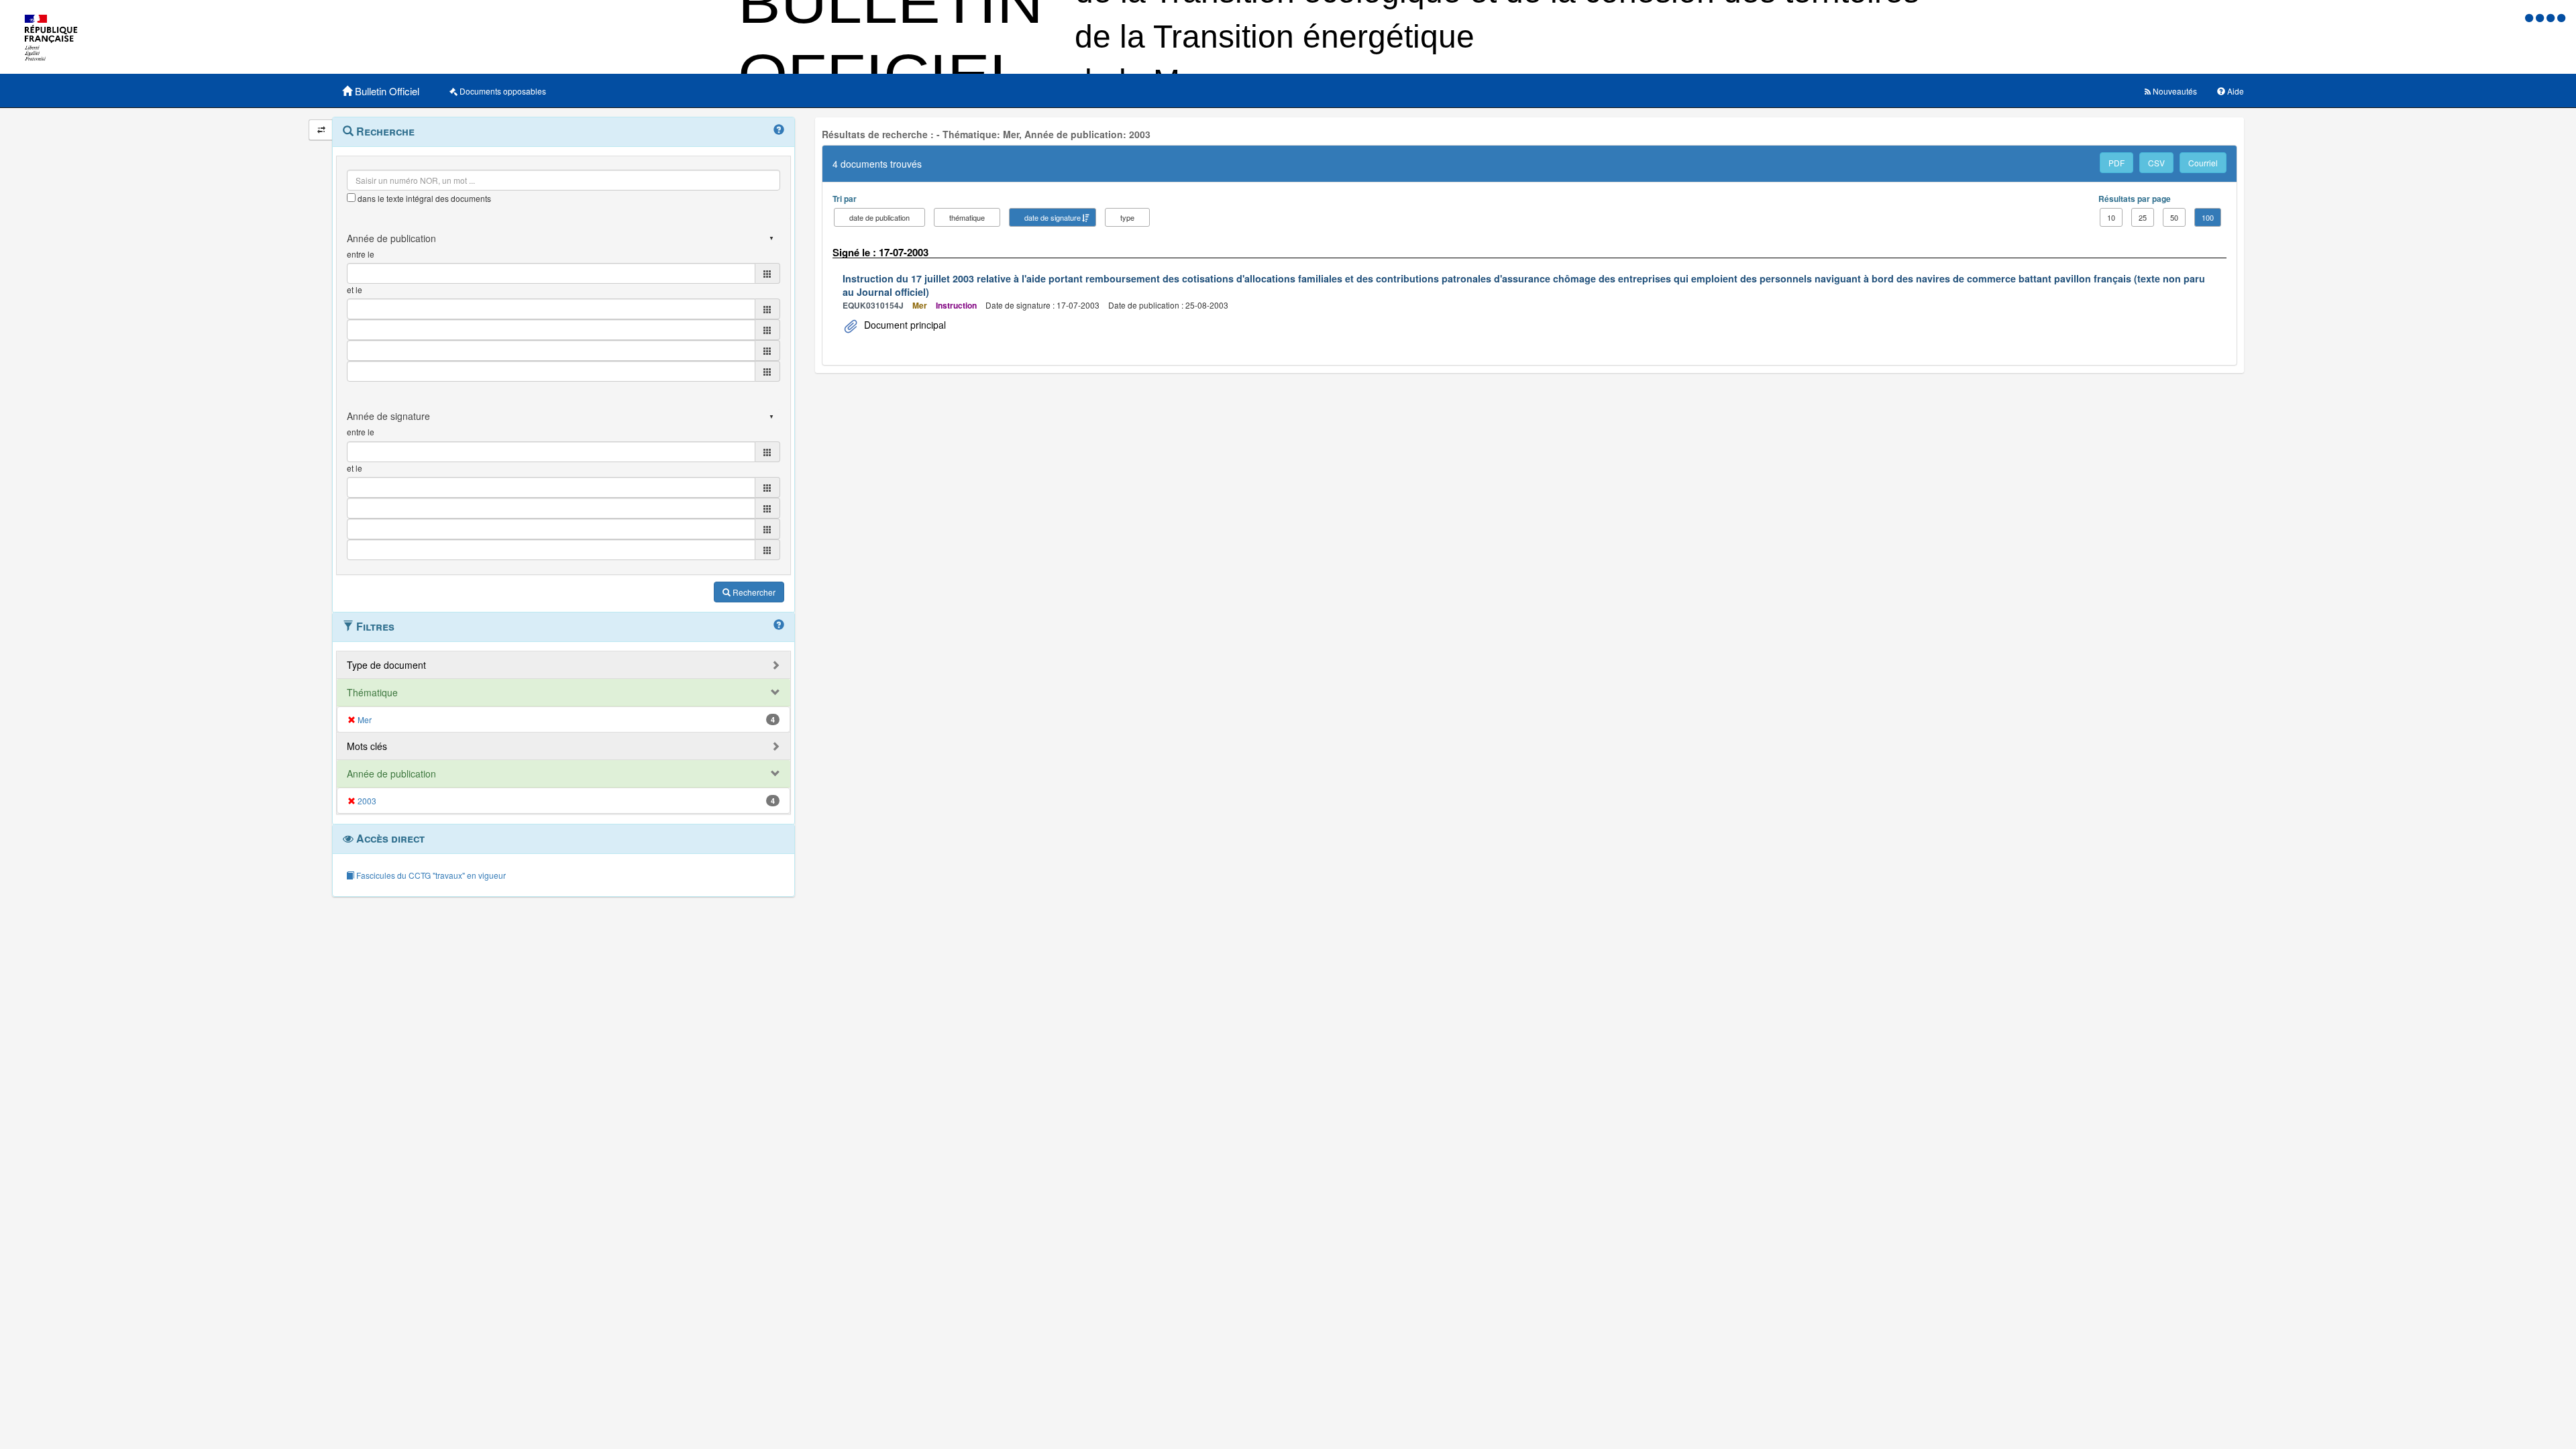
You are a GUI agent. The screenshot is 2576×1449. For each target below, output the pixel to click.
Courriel (2203, 163)
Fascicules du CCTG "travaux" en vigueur (430, 875)
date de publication (879, 217)
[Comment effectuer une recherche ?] (779, 130)
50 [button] (2174, 217)
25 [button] (2143, 217)
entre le (361, 254)
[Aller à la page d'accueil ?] (2561, 17)
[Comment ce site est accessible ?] (2530, 17)
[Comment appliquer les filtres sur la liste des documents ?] (779, 625)
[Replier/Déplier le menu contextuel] (321, 130)
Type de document (386, 665)
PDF (2116, 163)
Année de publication (391, 773)
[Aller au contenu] (2541, 17)
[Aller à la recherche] (2552, 17)
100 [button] (2208, 217)
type (1127, 217)
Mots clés (367, 746)
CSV (2156, 163)
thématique (967, 217)
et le (355, 289)
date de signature (1053, 217)
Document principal (904, 325)
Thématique (372, 692)
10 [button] (2111, 217)
